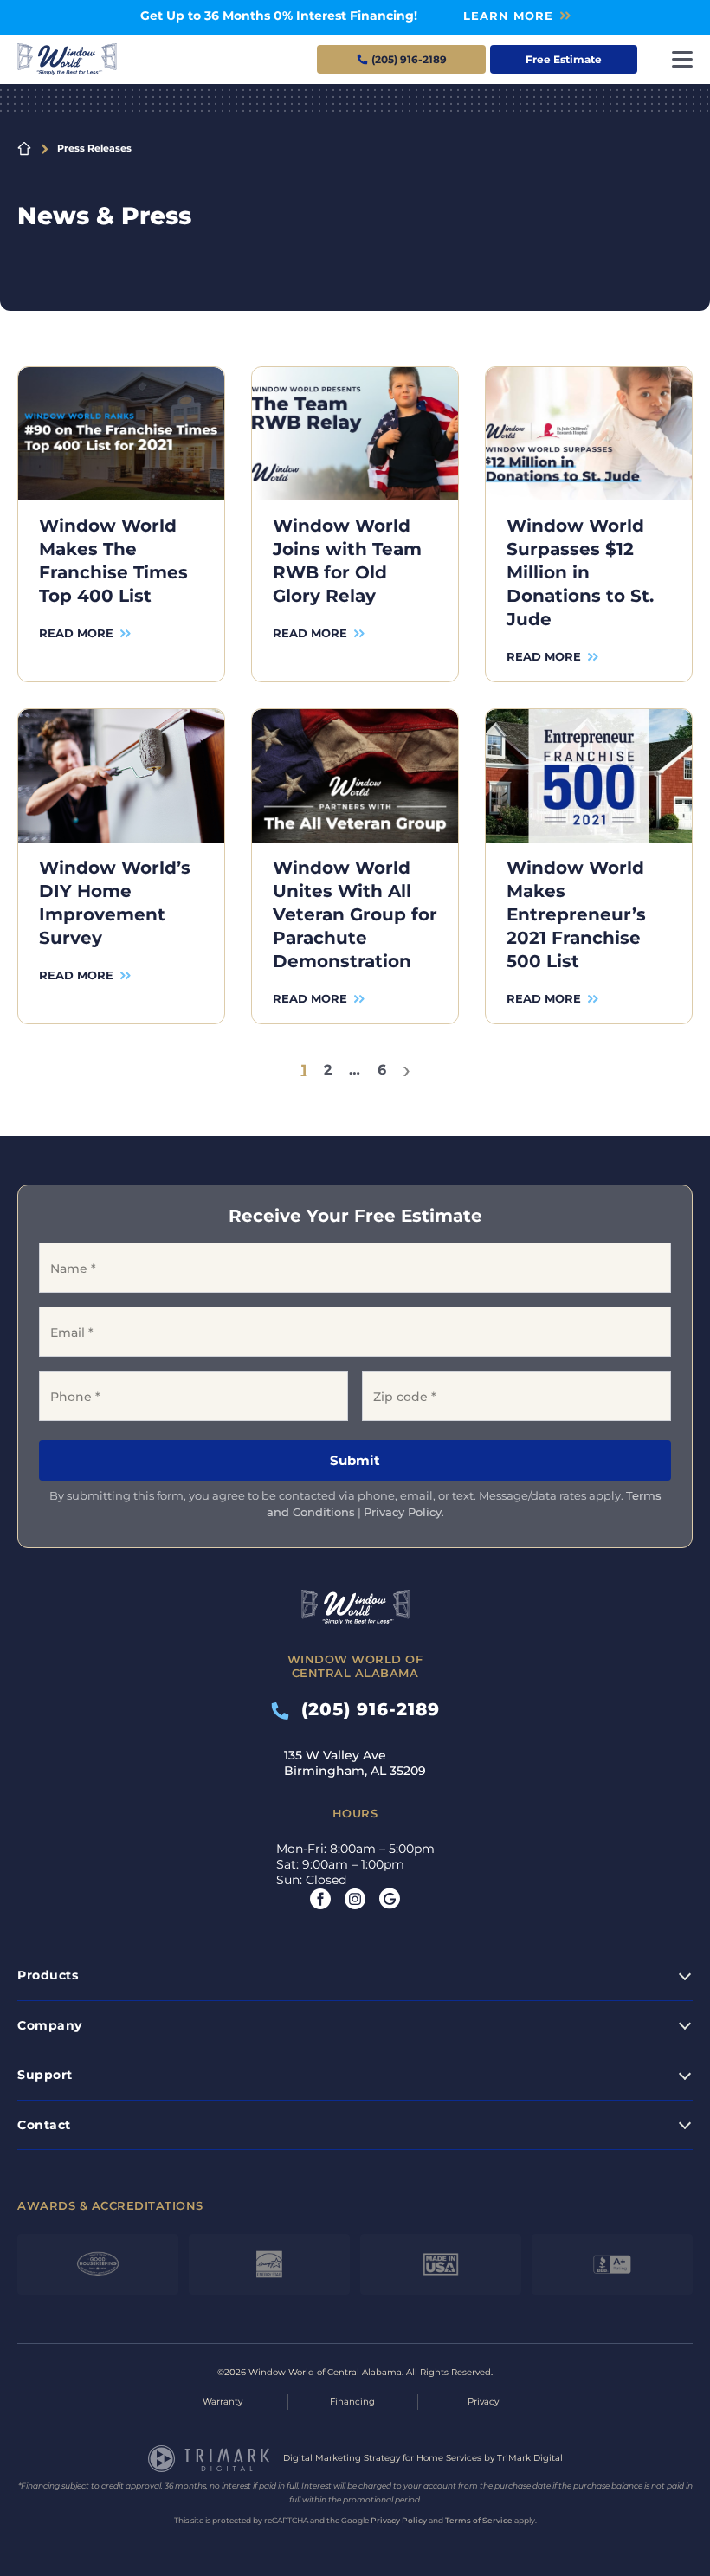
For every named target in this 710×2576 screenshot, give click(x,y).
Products (48, 1975)
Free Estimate (564, 59)
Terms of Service (479, 2520)
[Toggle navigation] (682, 59)
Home (24, 149)
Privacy (483, 2402)
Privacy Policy (403, 1512)
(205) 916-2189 (365, 1709)
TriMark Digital (530, 2458)
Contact (44, 2125)
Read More (76, 633)
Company (50, 2025)
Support (45, 2075)
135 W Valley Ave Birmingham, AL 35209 (355, 1763)
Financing (352, 2402)
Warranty (223, 2402)
